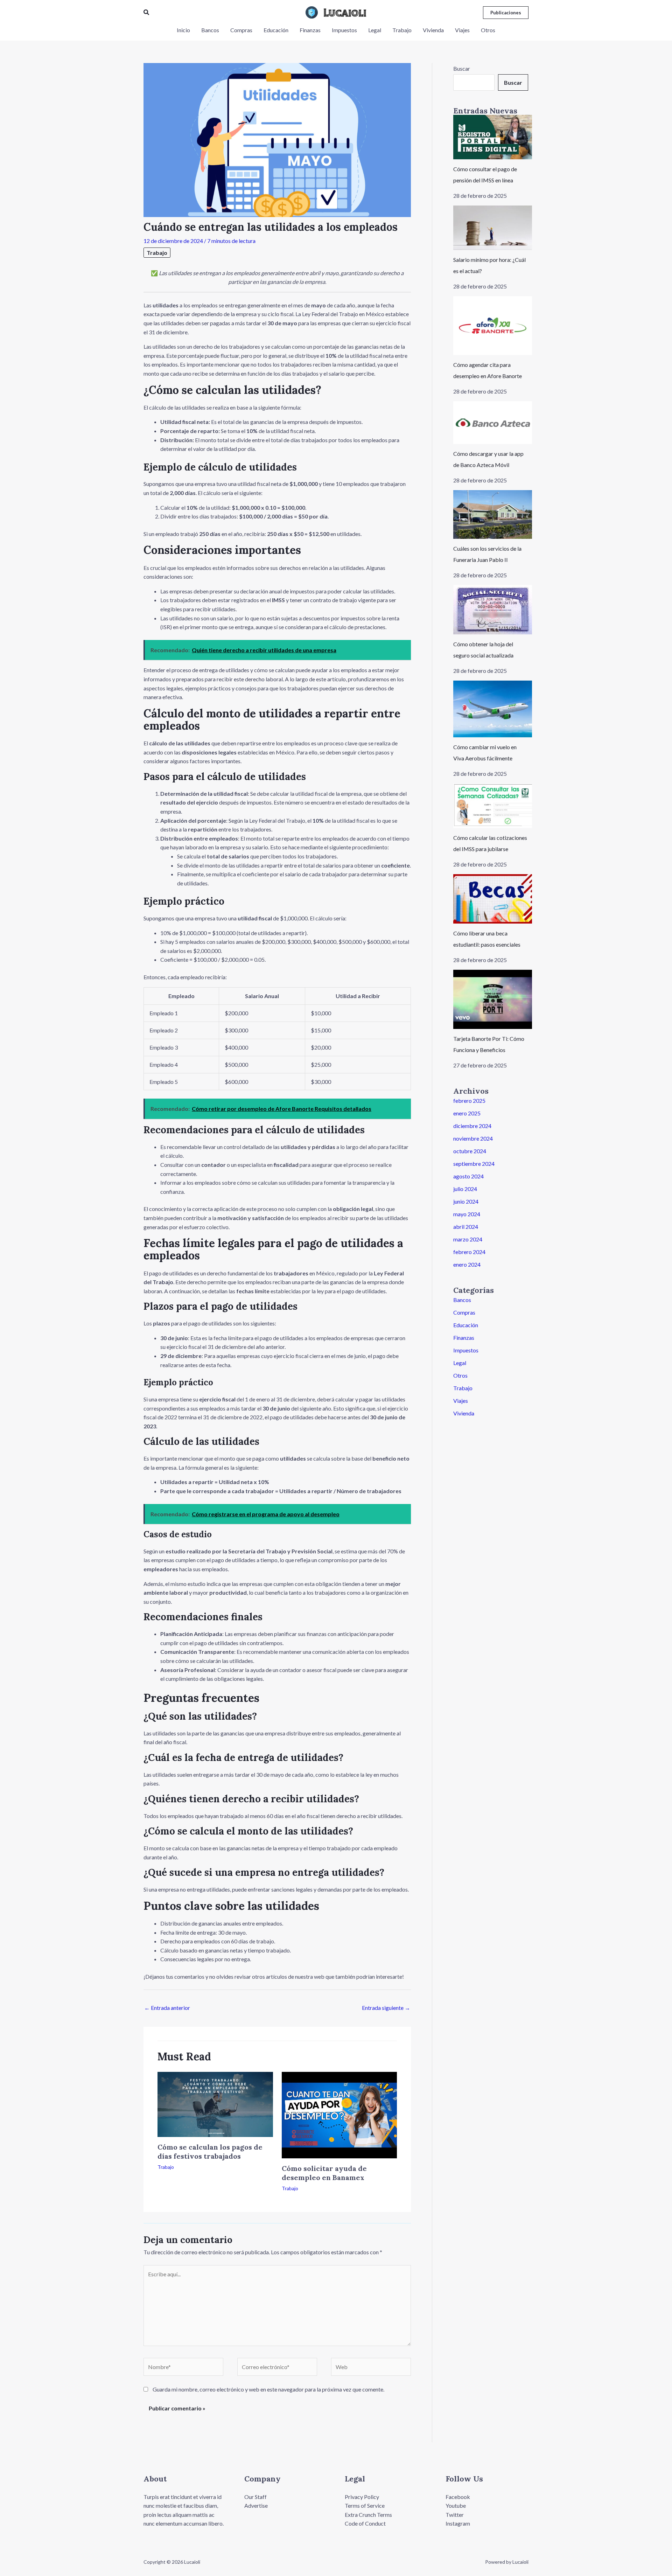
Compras (464, 1312)
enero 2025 (467, 1113)
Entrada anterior (167, 2008)
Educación (466, 1325)
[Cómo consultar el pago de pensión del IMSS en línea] (493, 137)
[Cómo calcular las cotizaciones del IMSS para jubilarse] (493, 806)
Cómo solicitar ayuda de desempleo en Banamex (324, 2173)
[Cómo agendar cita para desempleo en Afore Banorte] (493, 326)
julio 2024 (465, 1189)
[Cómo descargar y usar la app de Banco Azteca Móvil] (493, 423)
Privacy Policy (362, 2497)
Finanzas (464, 1338)
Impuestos (466, 1350)
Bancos (462, 1300)
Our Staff (255, 2497)
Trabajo (157, 253)
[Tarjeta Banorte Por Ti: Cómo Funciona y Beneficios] (493, 999)
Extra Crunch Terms (368, 2515)
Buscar (462, 68)
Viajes (461, 1401)
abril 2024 (466, 1227)
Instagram (458, 2523)
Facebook (458, 2497)
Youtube (456, 2505)
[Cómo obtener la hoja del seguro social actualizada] (493, 610)
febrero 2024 (469, 1252)
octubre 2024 (470, 1151)
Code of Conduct (365, 2523)
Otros (460, 1375)
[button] (147, 12)
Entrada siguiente (386, 2008)
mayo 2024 (467, 1214)
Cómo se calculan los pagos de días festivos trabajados (210, 2152)
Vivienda (464, 1413)
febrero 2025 (469, 1101)
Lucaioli (345, 12)
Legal (460, 1363)
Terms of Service (365, 2505)
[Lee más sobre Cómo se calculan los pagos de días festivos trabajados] (215, 2104)
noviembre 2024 (473, 1138)
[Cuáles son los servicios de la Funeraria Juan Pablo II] (493, 515)
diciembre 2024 (472, 1126)
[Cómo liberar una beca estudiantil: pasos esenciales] (493, 899)
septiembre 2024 (474, 1164)
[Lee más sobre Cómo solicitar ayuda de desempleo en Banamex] (339, 2114)
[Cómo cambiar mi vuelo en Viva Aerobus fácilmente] (493, 709)
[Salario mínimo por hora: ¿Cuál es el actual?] (493, 228)
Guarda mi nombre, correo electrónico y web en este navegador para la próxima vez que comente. (268, 2389)
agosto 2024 (468, 1176)
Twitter (455, 2515)
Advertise (256, 2505)
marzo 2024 (468, 1239)
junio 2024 (466, 1201)
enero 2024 (467, 1264)
